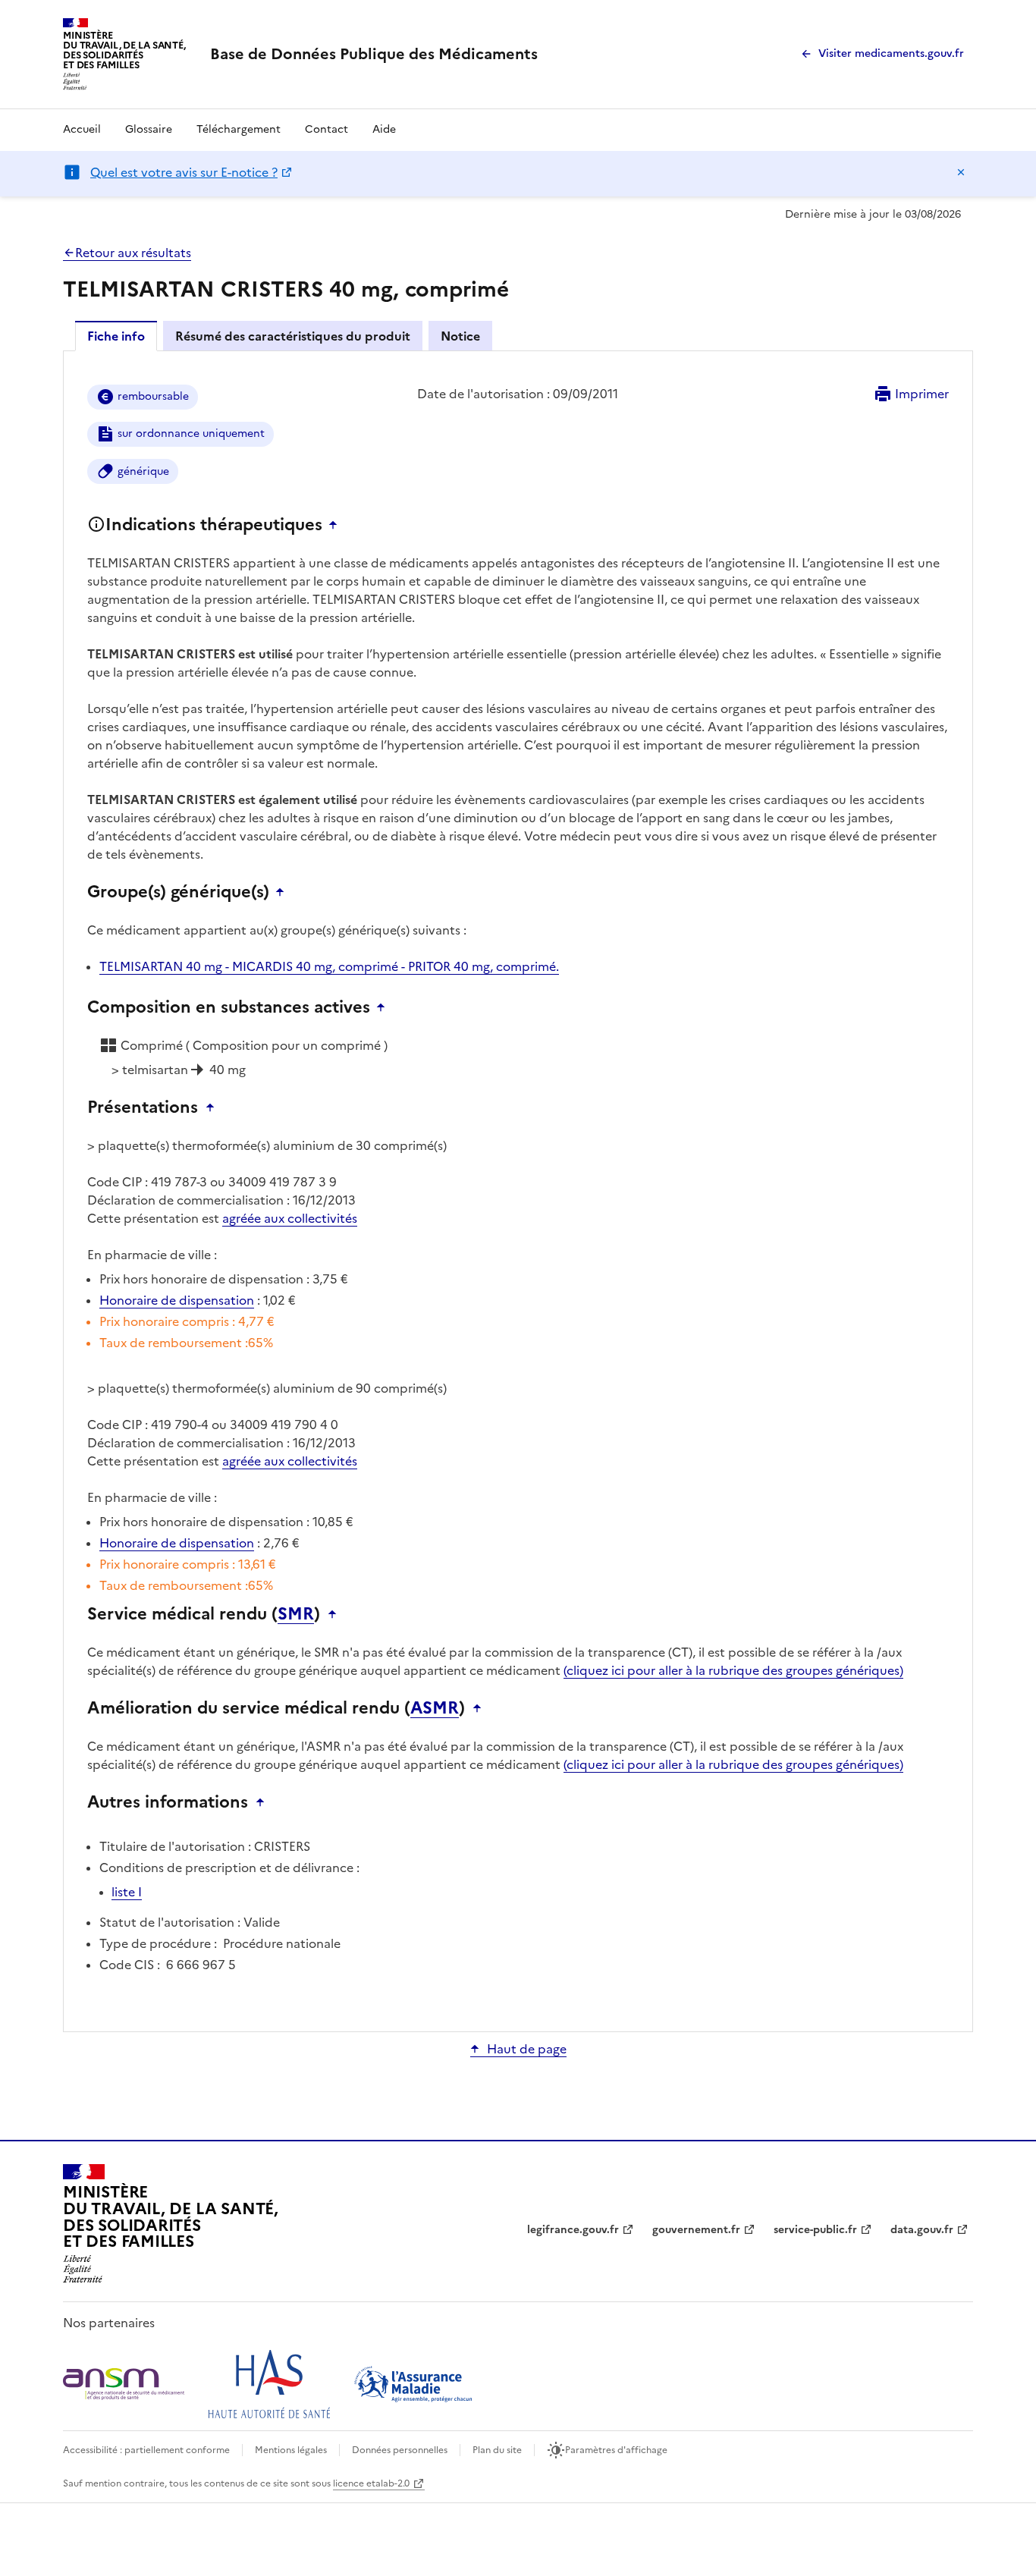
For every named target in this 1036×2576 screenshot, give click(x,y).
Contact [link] (326, 129)
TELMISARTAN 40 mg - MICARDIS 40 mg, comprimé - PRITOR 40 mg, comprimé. (329, 966)
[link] (374, 54)
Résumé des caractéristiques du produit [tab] (293, 336)
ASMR (435, 1708)
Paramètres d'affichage (616, 2450)
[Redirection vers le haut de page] (337, 525)
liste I (127, 1892)
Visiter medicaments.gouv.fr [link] (891, 53)
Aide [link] (384, 129)
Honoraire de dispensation (177, 1300)
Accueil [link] (82, 129)
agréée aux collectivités (290, 1218)
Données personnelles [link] (400, 2450)
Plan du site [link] (497, 2450)
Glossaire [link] (149, 129)
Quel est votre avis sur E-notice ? (184, 172)
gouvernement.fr (696, 2230)
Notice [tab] (460, 336)
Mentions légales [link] (291, 2450)
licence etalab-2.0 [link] (371, 2483)
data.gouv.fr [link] (922, 2230)
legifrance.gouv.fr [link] (573, 2230)
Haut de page (527, 2049)
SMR (296, 1614)
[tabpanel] (518, 1190)
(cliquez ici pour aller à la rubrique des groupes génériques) (733, 1670)
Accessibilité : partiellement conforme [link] (146, 2450)
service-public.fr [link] (815, 2230)
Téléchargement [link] (239, 129)
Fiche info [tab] (116, 336)
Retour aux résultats (133, 253)
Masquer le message (961, 172)
